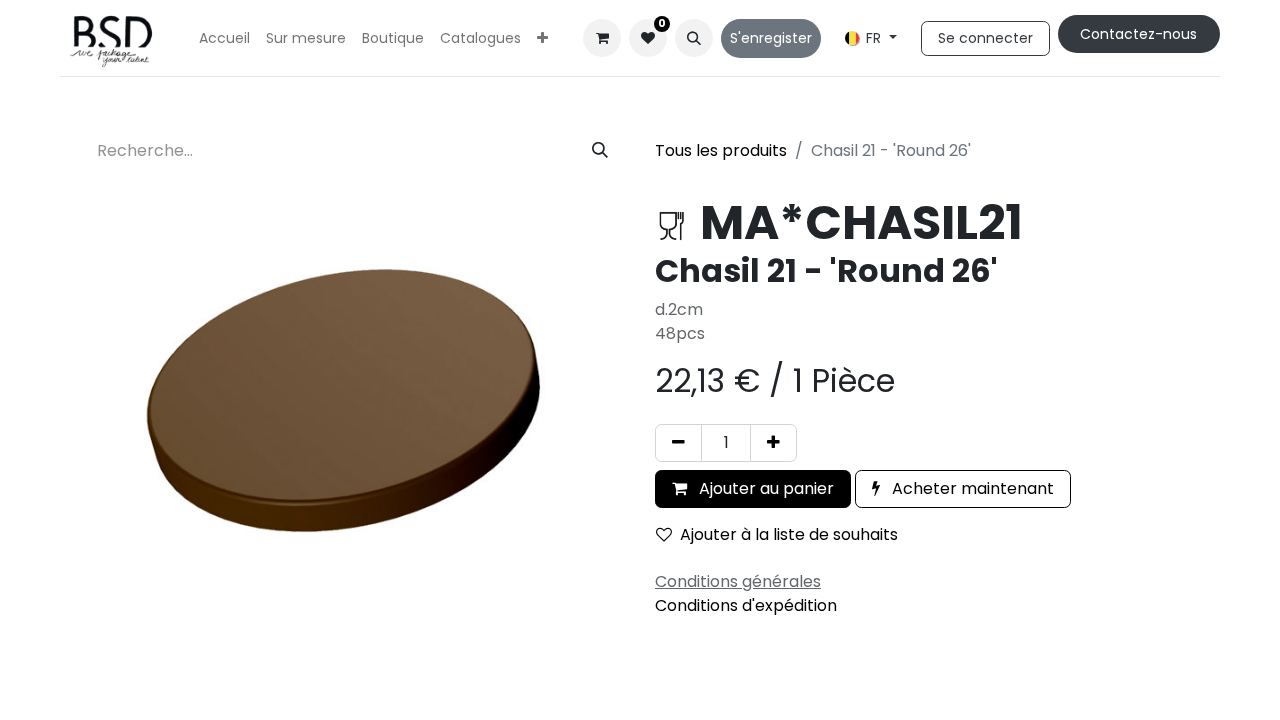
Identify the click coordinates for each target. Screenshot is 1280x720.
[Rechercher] (600, 151)
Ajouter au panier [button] (764, 488)
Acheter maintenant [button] (971, 488)
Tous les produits (721, 150)
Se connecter (985, 38)
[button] (694, 38)
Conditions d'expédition (746, 605)
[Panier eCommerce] (602, 38)
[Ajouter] (773, 443)
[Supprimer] (678, 443)
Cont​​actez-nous (1138, 34)
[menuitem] (224, 38)
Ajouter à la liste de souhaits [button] (789, 534)
